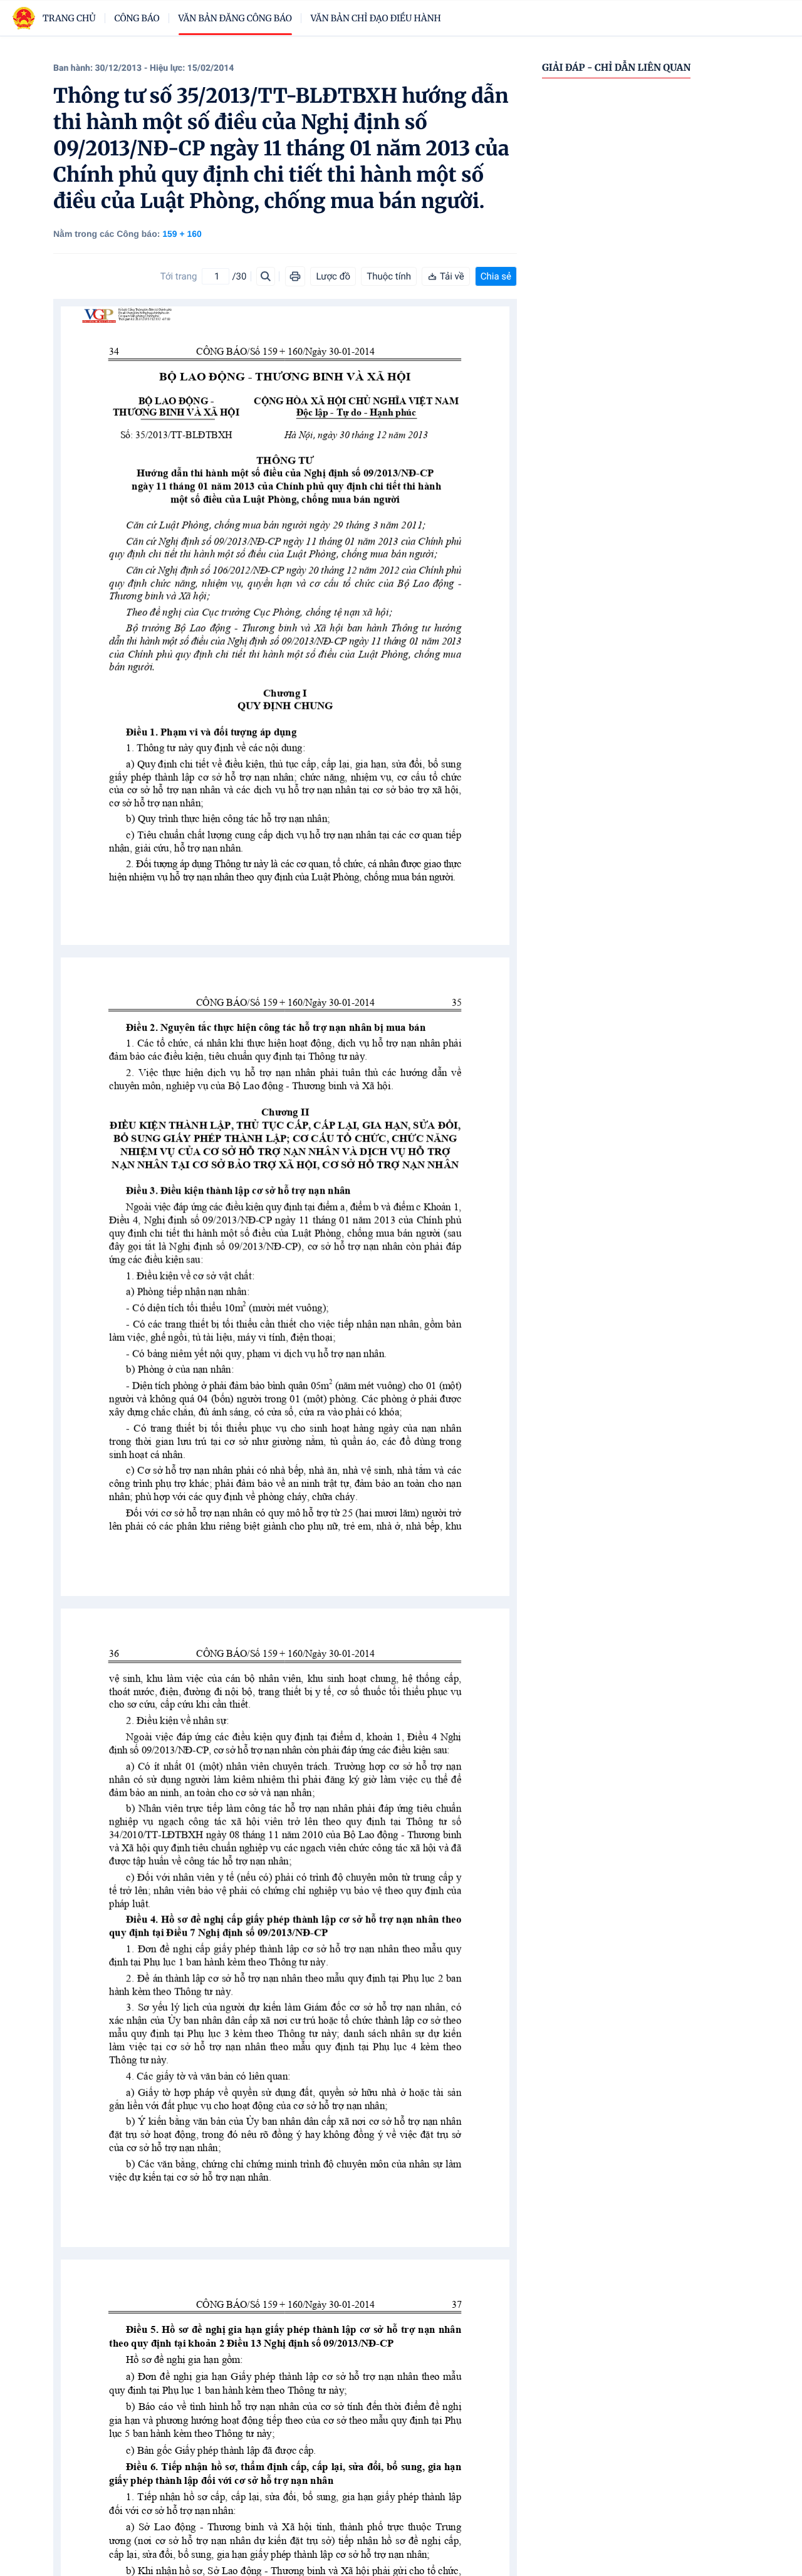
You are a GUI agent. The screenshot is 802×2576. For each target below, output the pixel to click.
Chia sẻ (496, 276)
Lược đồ (333, 276)
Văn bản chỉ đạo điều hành (376, 18)
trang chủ (69, 18)
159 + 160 (182, 234)
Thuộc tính (389, 276)
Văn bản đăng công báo (235, 18)
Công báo (137, 18)
